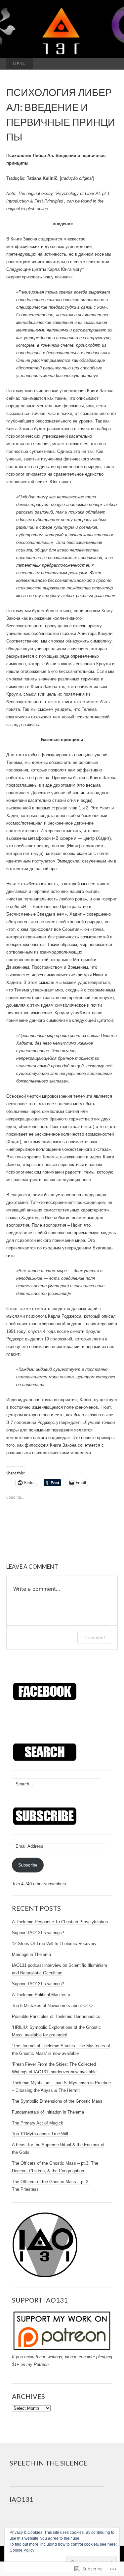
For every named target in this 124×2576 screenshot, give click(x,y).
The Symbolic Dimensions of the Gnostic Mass (57, 2101)
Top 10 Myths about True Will (40, 2134)
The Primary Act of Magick (38, 2123)
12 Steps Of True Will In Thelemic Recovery (54, 1944)
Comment (95, 1637)
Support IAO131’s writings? (38, 1933)
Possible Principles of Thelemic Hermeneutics (56, 2016)
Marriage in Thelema (31, 1954)
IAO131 (21, 2499)
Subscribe (28, 1865)
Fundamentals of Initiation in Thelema (48, 2112)
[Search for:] (111, 64)
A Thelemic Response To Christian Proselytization (60, 1922)
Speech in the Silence (48, 2463)
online (42, 209)
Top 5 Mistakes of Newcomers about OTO (52, 2006)
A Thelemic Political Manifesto (41, 1995)
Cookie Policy (22, 2550)
